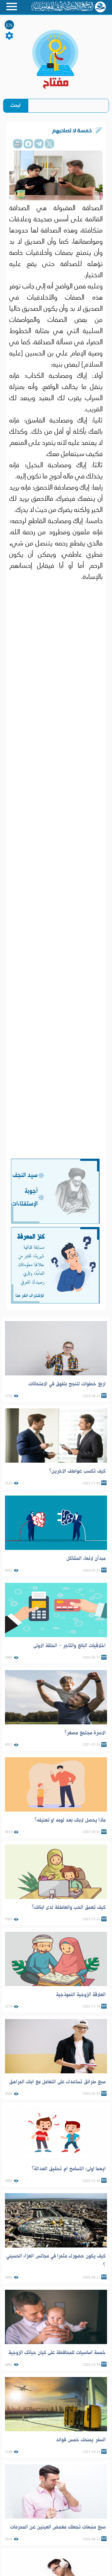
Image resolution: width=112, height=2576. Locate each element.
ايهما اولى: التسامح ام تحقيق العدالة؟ (69, 2169)
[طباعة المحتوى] (18, 144)
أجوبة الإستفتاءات (24, 1197)
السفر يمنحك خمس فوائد (81, 2440)
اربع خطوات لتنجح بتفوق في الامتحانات (67, 1384)
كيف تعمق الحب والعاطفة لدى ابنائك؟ (69, 1907)
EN (9, 25)
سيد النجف (25, 1175)
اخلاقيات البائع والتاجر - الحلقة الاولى (70, 1646)
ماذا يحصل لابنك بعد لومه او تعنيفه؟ (70, 1820)
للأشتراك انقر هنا (30, 1296)
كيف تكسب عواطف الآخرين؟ (77, 1471)
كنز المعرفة (31, 1237)
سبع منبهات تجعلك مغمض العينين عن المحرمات (58, 2527)
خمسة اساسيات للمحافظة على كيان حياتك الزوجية (57, 2352)
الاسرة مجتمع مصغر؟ (85, 1733)
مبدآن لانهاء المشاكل (86, 1558)
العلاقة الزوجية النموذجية (81, 1994)
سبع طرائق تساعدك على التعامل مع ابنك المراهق (57, 2082)
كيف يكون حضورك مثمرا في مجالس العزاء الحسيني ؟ (56, 2261)
